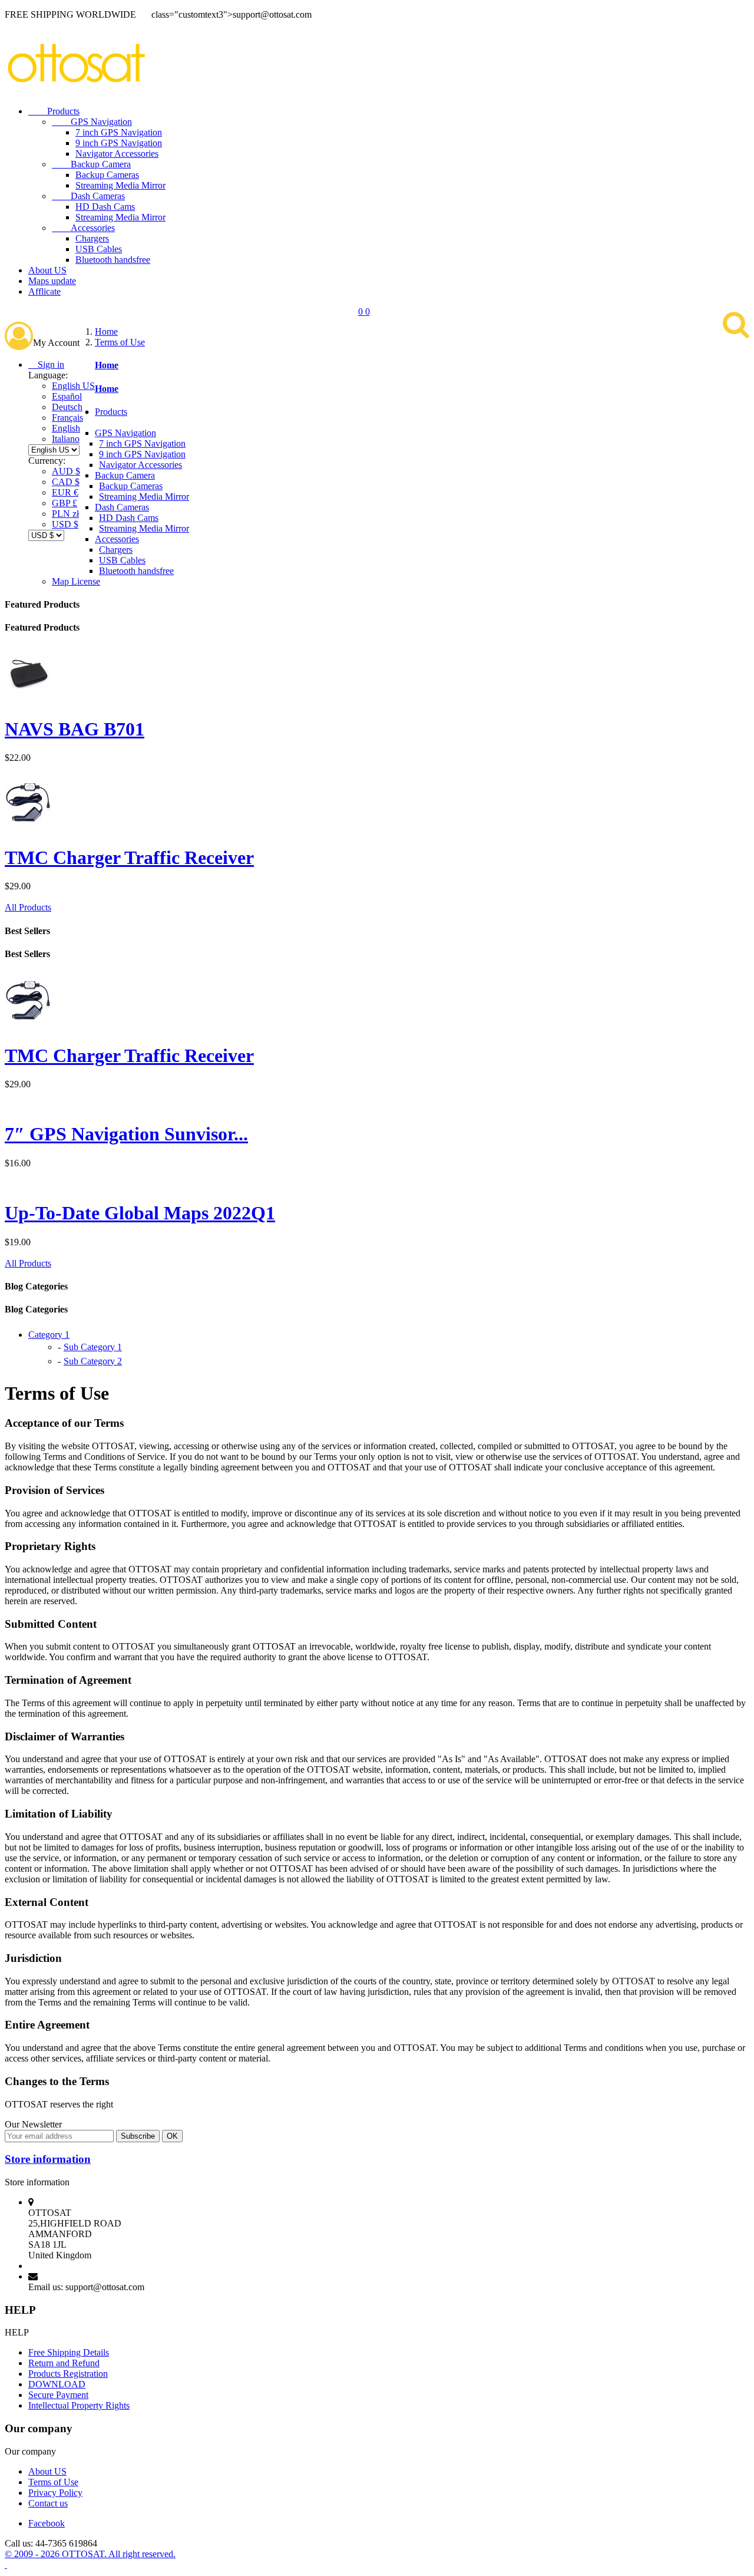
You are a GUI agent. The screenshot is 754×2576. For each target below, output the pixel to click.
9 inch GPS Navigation (119, 143)
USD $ (65, 524)
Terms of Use (53, 2482)
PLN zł (65, 514)
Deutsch (67, 407)
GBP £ (65, 503)
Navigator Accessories (117, 154)
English (66, 428)
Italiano (66, 439)
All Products (28, 907)
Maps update (52, 281)
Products (54, 111)
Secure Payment (58, 2395)
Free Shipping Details (69, 2352)
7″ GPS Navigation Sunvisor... (126, 1134)
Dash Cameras (88, 196)
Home (107, 365)
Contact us (48, 2503)
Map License (76, 581)
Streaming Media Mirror (120, 185)
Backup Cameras (107, 175)
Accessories (83, 228)
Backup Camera (91, 164)
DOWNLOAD (57, 2384)
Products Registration (68, 2374)
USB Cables (99, 249)
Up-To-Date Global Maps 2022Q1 (140, 1213)
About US (47, 270)
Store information (48, 2159)
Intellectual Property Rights (79, 2405)
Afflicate (44, 291)
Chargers (92, 238)
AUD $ (66, 471)
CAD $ (66, 482)
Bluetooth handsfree (113, 260)
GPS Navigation (92, 122)
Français (67, 418)
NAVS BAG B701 (75, 729)
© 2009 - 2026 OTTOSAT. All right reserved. (90, 2554)
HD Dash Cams (105, 207)
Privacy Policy (55, 2493)
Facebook (47, 2523)
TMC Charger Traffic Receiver (129, 857)
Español (67, 396)
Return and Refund (64, 2363)
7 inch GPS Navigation (119, 132)
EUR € (65, 492)
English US (73, 386)
